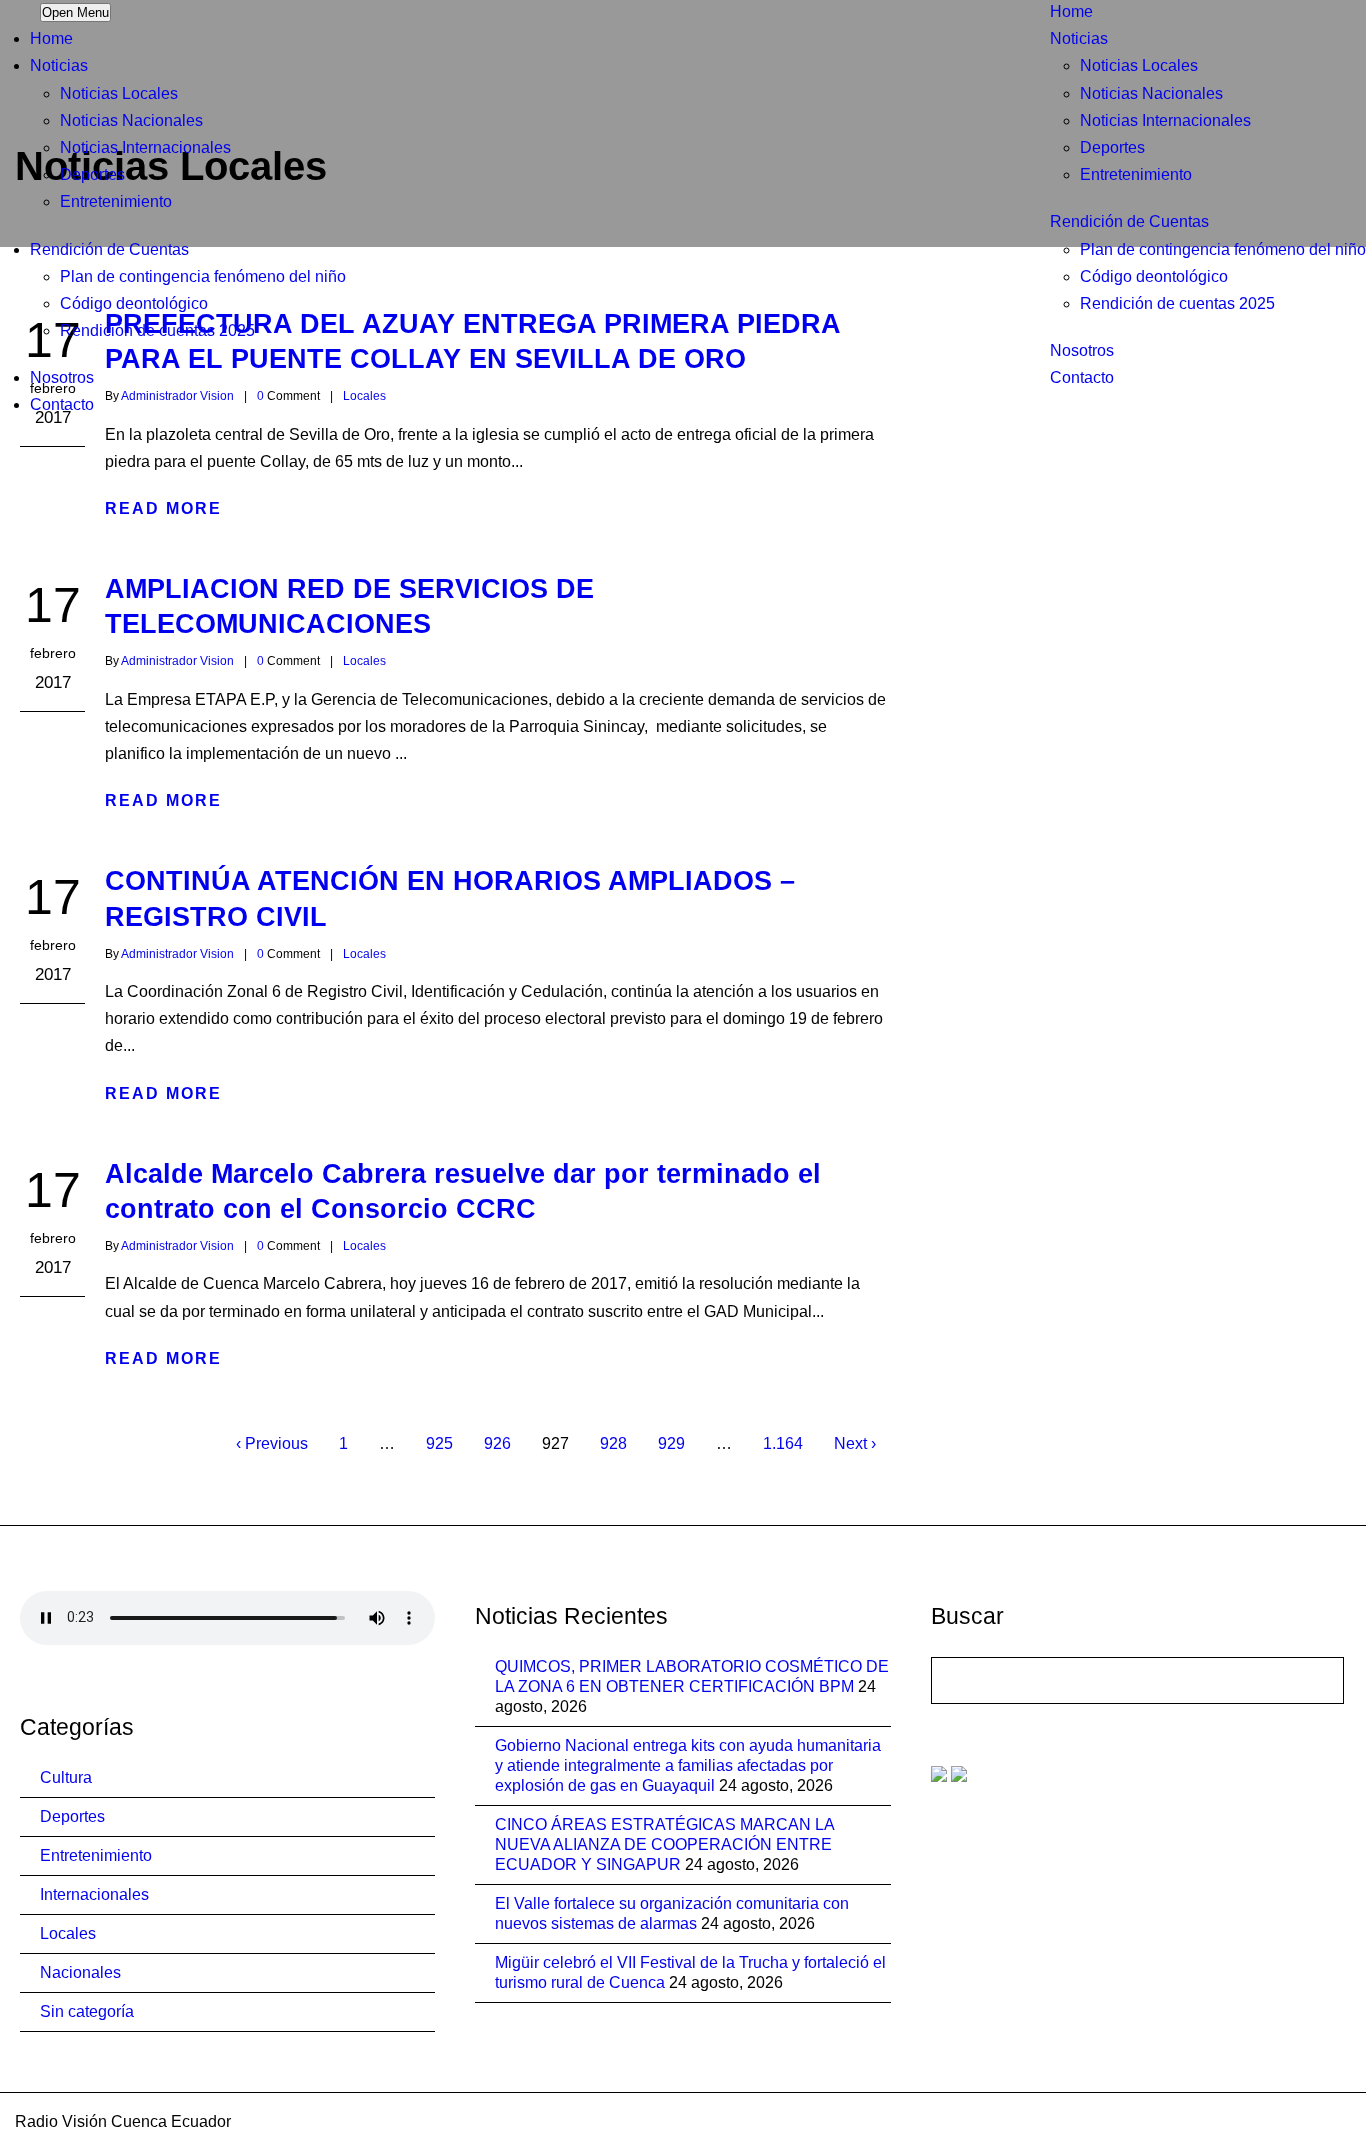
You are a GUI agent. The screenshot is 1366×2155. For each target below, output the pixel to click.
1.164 (783, 1443)
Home (1071, 11)
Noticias (1079, 38)
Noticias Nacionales (1151, 93)
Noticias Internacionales (1165, 120)
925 (439, 1443)
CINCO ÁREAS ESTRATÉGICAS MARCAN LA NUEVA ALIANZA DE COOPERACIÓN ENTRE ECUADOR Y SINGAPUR (664, 1844)
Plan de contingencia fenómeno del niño (1223, 249)
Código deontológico (1154, 276)
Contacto (1082, 377)
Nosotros (1082, 350)
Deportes (1112, 147)
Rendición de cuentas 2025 (1177, 303)
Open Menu (75, 12)
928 (613, 1443)
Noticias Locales (1139, 65)
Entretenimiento (1136, 174)
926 (497, 1443)
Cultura (66, 1777)
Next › (855, 1443)
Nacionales (80, 1972)
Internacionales (94, 1894)
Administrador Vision (177, 661)
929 (671, 1443)
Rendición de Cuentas (1129, 221)
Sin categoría (87, 2011)
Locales (364, 661)
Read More (163, 508)
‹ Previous (272, 1443)
